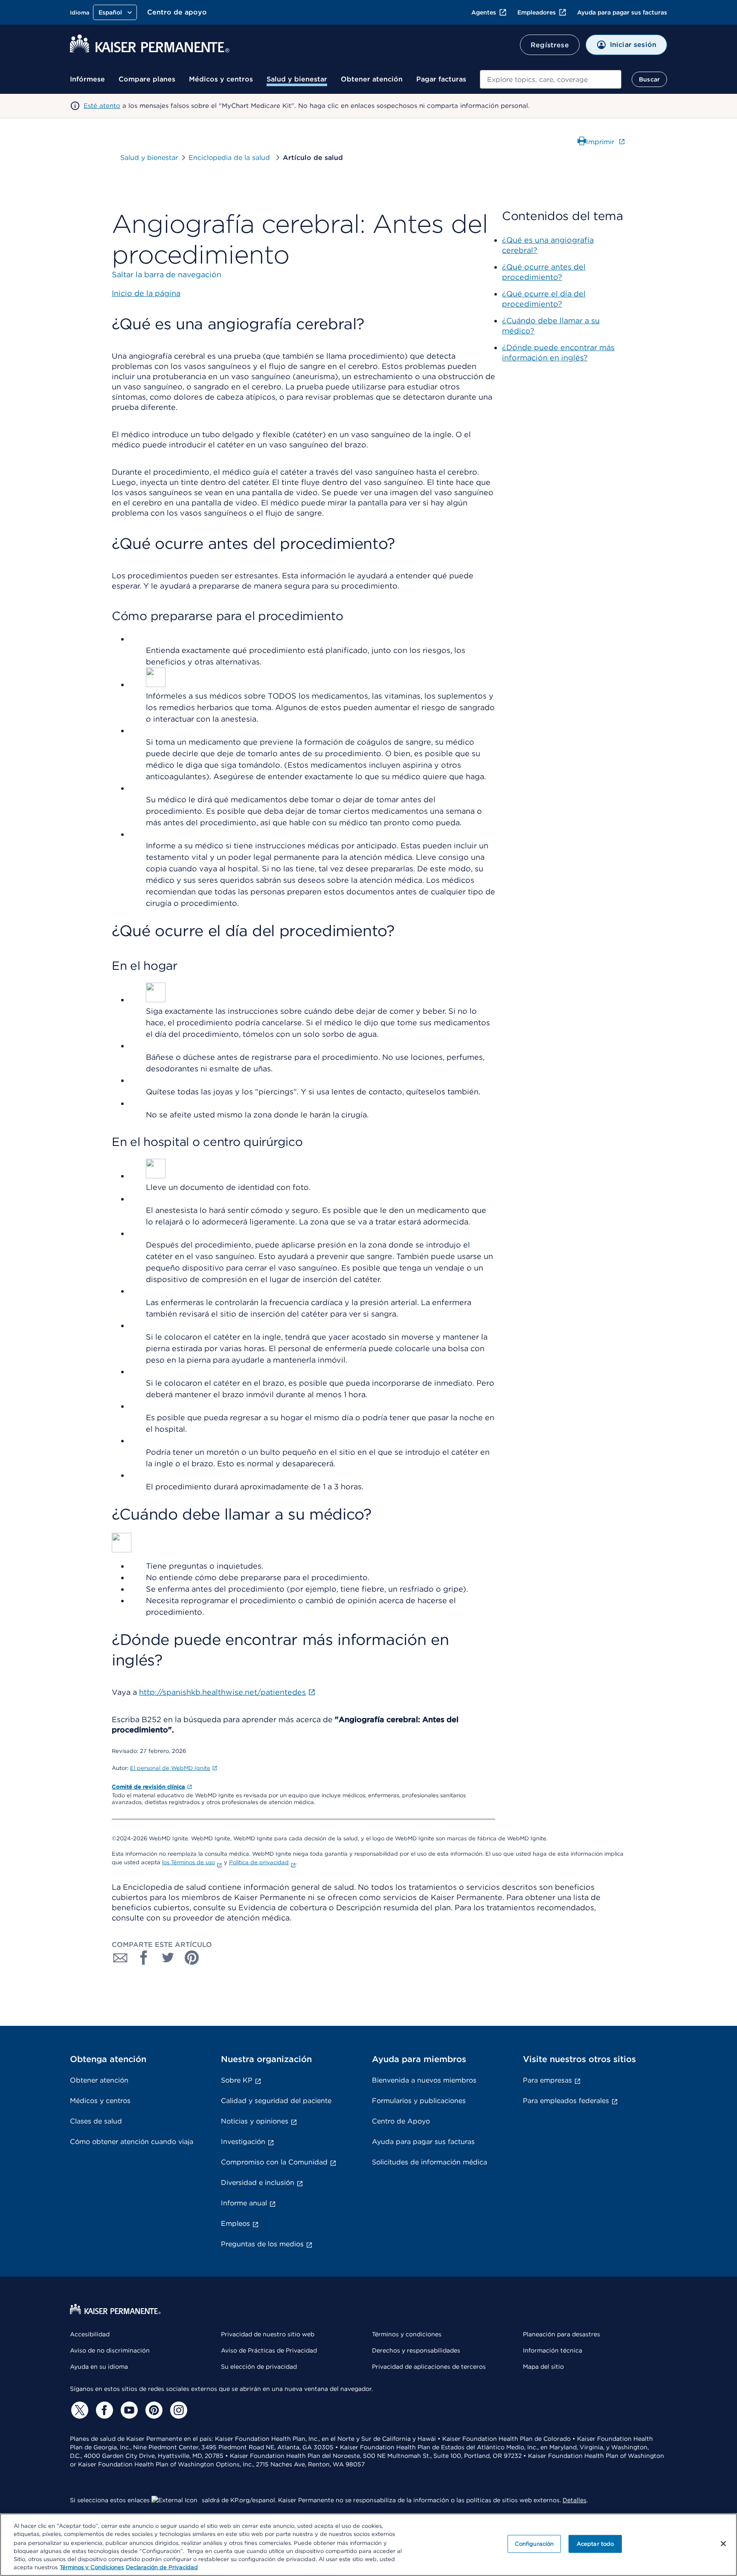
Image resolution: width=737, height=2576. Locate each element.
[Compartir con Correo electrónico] (120, 1958)
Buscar (649, 79)
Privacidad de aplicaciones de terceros (429, 2367)
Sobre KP (237, 2080)
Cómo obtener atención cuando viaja (132, 2142)
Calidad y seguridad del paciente (276, 2101)
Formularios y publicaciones (419, 2101)
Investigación (243, 2142)
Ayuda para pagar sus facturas (622, 12)
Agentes (484, 12)
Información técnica (553, 2350)
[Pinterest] (153, 2410)
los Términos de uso (189, 1862)
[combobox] (551, 79)
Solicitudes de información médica (429, 2162)
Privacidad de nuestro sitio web (268, 2334)
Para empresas (547, 2080)
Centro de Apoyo (401, 2121)
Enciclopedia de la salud (230, 158)
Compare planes (147, 79)
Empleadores (537, 12)
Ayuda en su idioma (99, 2367)
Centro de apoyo (177, 12)
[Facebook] (103, 2410)
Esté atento (102, 106)
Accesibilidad (90, 2334)
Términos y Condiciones (92, 2567)
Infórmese (87, 79)
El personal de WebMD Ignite (170, 1768)
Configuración (534, 2544)
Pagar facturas (441, 79)
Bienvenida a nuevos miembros (424, 2080)
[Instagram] (177, 2410)
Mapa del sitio (543, 2367)
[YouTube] (128, 2410)
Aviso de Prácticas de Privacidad (269, 2350)
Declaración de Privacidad (162, 2567)
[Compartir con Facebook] (144, 1958)
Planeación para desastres (561, 2334)
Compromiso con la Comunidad (274, 2162)
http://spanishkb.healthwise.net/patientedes (222, 1692)
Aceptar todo (595, 2544)
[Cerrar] (723, 2544)
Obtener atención (372, 79)
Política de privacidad (259, 1862)
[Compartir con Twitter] (168, 1958)
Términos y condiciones (407, 2334)
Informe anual (244, 2203)
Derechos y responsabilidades (416, 2350)
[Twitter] (78, 2410)
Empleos (235, 2224)
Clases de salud (96, 2121)
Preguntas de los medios (262, 2244)
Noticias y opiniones (255, 2121)
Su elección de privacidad (259, 2367)
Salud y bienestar (297, 79)
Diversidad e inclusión (258, 2183)
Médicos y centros (221, 79)
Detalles (575, 2500)
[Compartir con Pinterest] (192, 1958)
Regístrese (550, 45)
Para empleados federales (566, 2101)
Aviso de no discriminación (110, 2350)
